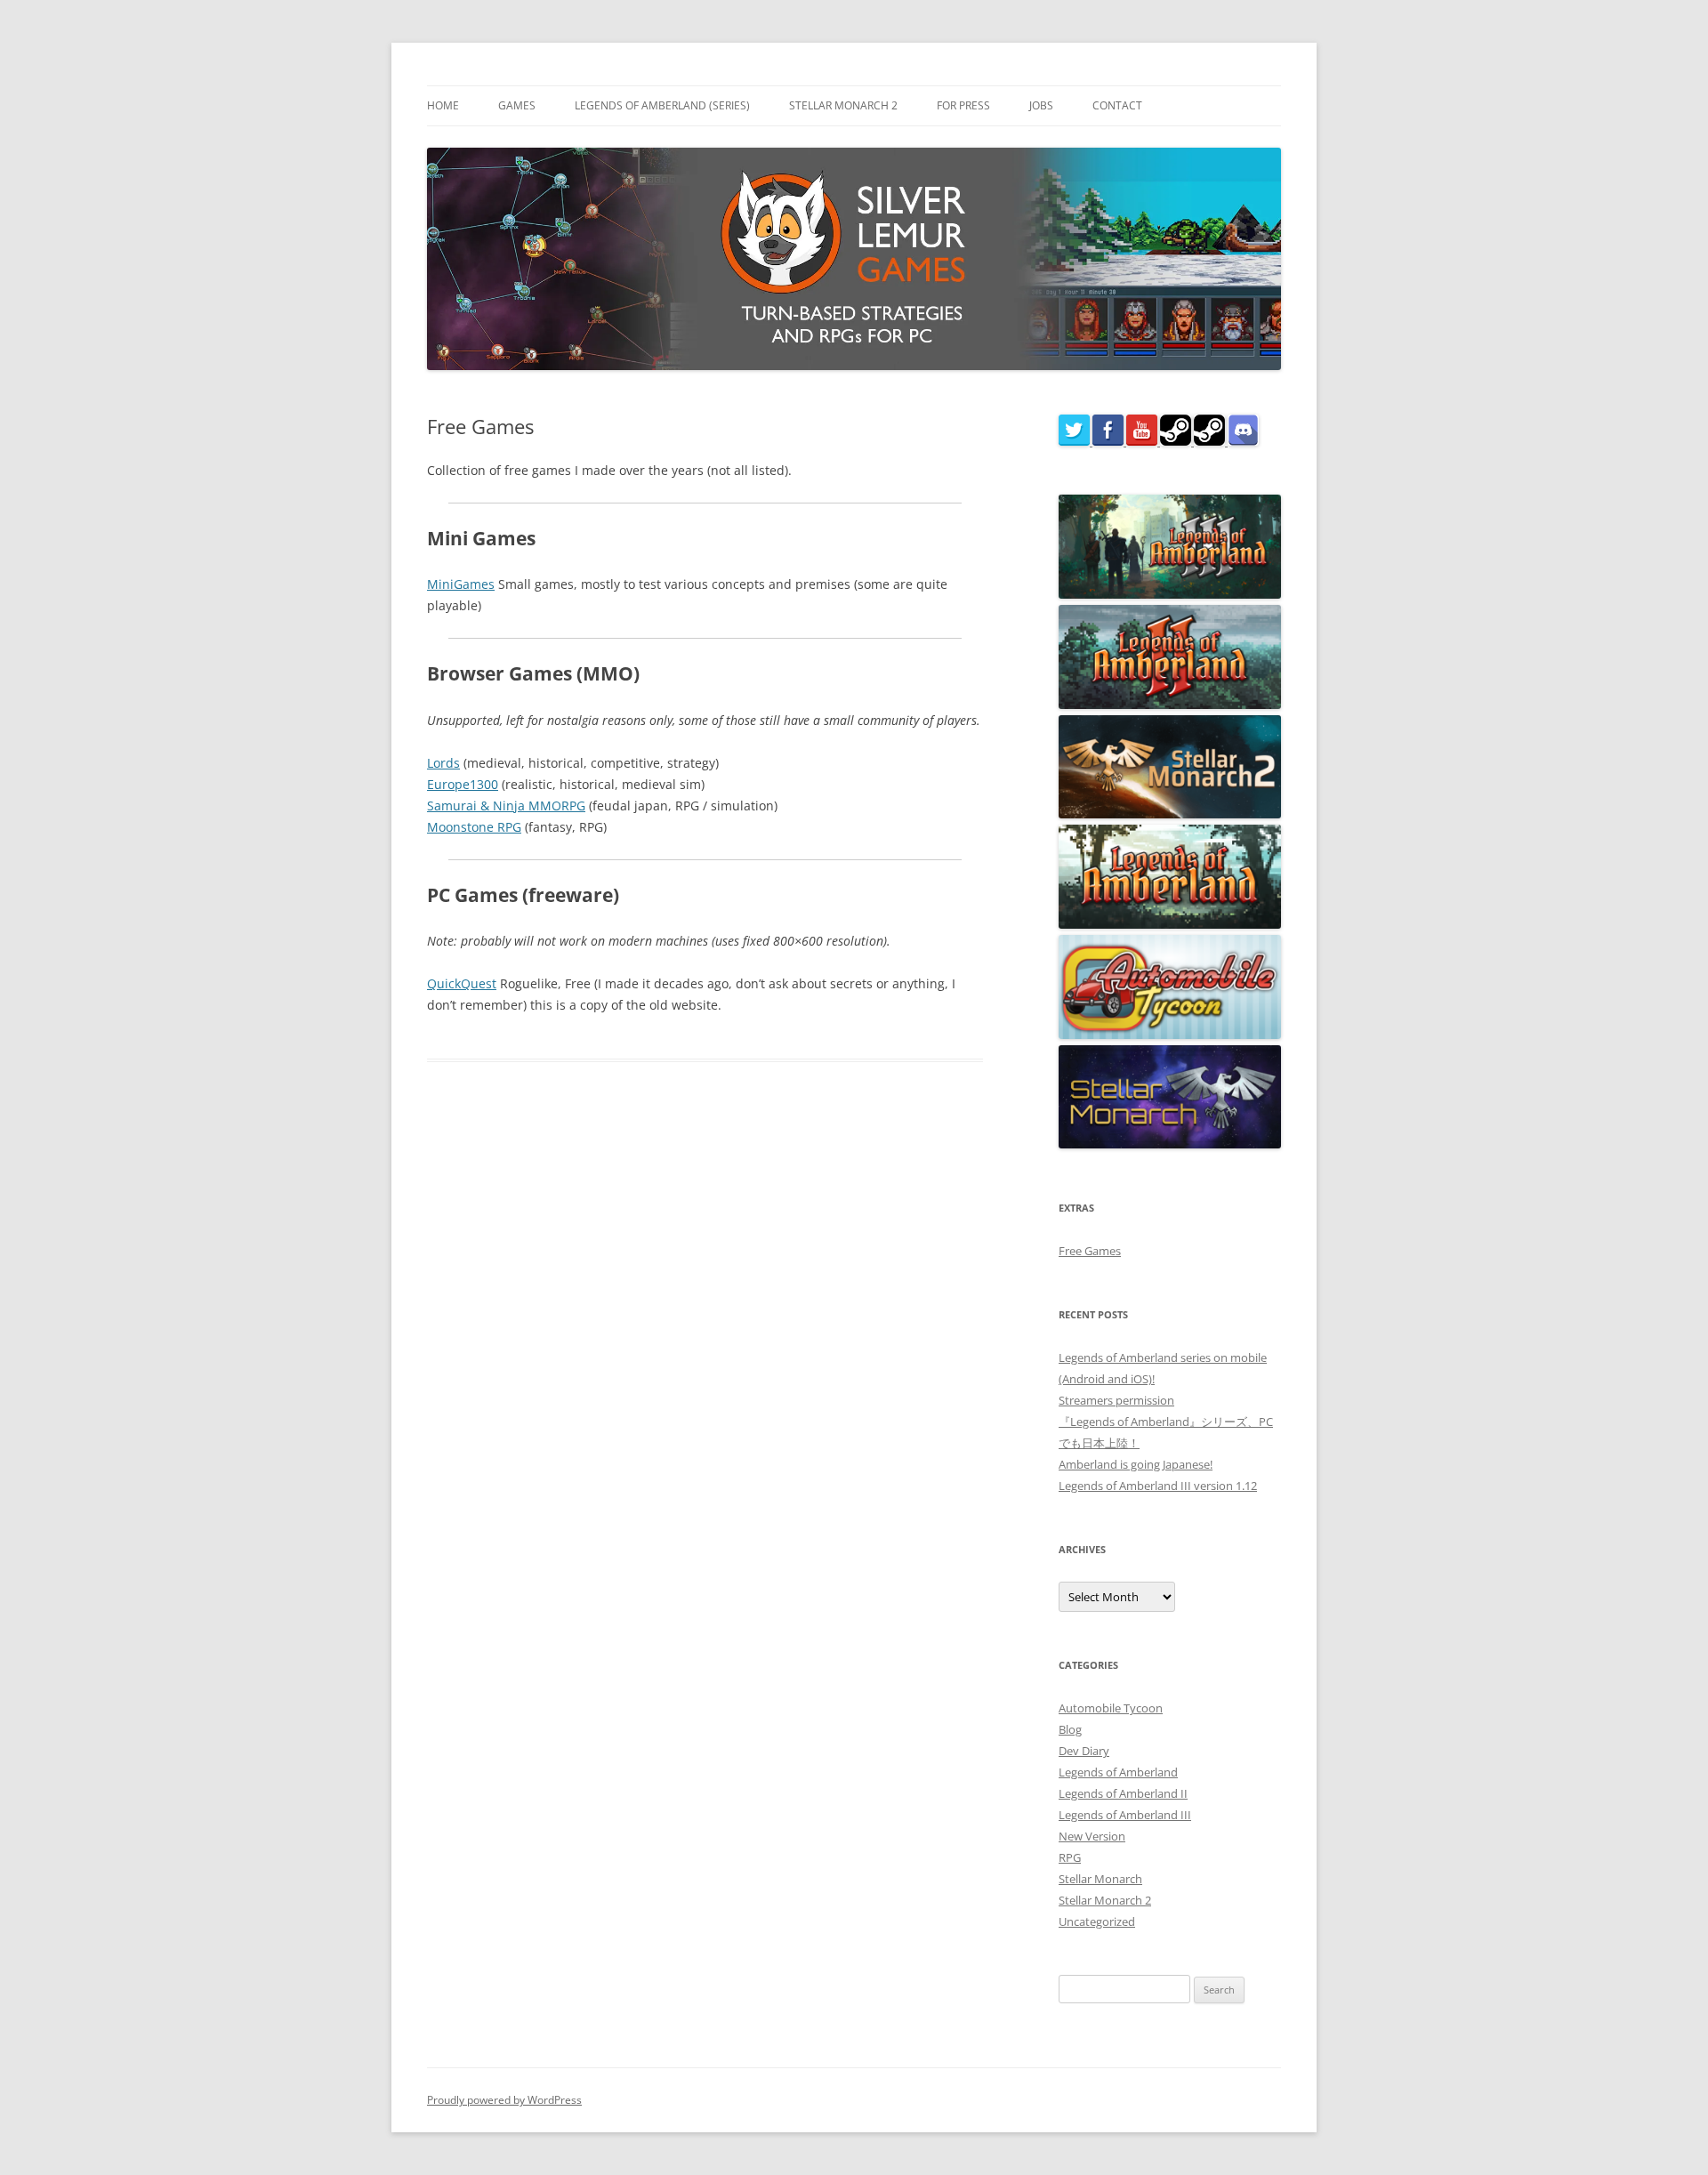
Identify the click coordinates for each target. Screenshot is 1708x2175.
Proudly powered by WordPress (504, 2100)
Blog (1070, 1729)
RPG (1070, 1857)
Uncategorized (1097, 1921)
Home (443, 105)
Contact (1117, 105)
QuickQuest (462, 983)
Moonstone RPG (474, 827)
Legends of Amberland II (1123, 1793)
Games (517, 105)
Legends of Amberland (1118, 1772)
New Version (1092, 1836)
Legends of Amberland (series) (662, 105)
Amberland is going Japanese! (1136, 1464)
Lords (443, 763)
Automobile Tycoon (1111, 1708)
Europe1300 (463, 784)
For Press (963, 105)
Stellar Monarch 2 (843, 105)
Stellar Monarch (1100, 1879)
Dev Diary (1084, 1751)
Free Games (1090, 1251)
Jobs (1041, 105)
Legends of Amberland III (1125, 1815)
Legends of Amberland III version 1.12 (1158, 1486)
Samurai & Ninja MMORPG (506, 806)
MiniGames (461, 584)
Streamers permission (1116, 1400)
